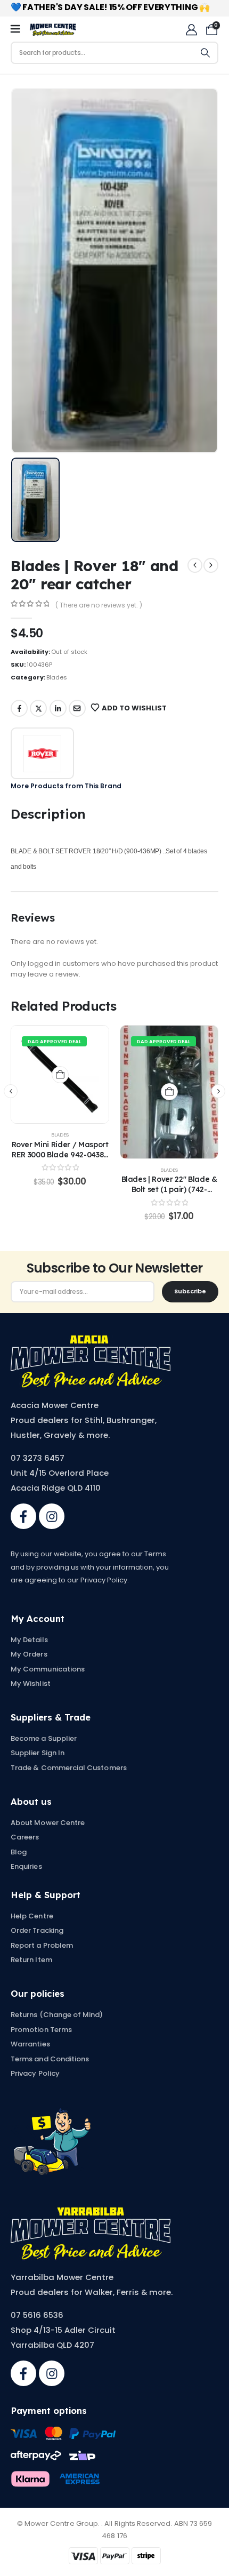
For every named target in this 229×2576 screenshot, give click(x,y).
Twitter (38, 708)
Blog (19, 1852)
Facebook (19, 708)
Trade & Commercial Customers (69, 1768)
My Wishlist (31, 1683)
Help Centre (32, 1916)
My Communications (48, 1669)
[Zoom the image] (91, 1341)
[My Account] (191, 30)
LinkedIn (58, 708)
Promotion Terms (41, 2030)
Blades (57, 677)
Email (77, 708)
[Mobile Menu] (19, 29)
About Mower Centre (48, 1823)
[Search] (206, 53)
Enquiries (26, 1866)
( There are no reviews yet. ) (99, 605)
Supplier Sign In (38, 1753)
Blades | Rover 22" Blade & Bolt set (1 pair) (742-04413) (169, 1189)
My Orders (29, 1654)
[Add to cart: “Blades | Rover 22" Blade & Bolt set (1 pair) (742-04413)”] (169, 1092)
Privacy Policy (35, 2073)
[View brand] (42, 753)
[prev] (195, 565)
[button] (11, 1091)
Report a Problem (42, 1945)
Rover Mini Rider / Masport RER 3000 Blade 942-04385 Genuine (60, 1154)
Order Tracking (37, 1930)
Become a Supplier (44, 1738)
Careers (25, 1837)
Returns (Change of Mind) (57, 2015)
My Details (29, 1640)
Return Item (31, 1960)
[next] (211, 565)
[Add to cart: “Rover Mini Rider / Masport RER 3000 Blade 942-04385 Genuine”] (60, 1075)
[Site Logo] (53, 30)
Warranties (30, 2044)
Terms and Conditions (50, 2059)
